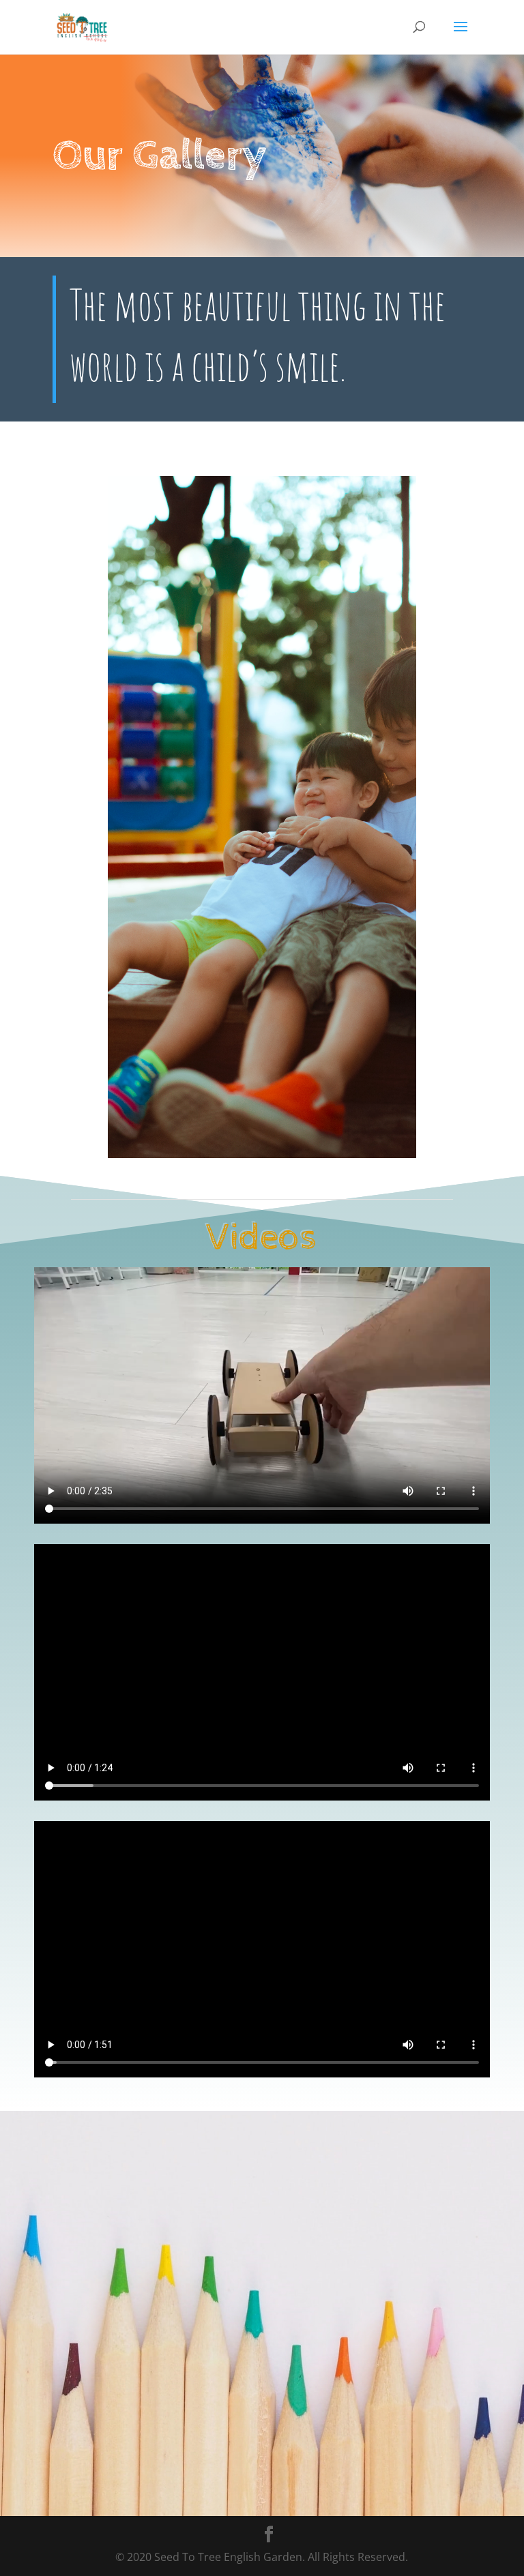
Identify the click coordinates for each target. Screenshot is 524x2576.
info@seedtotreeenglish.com (191, 2366)
